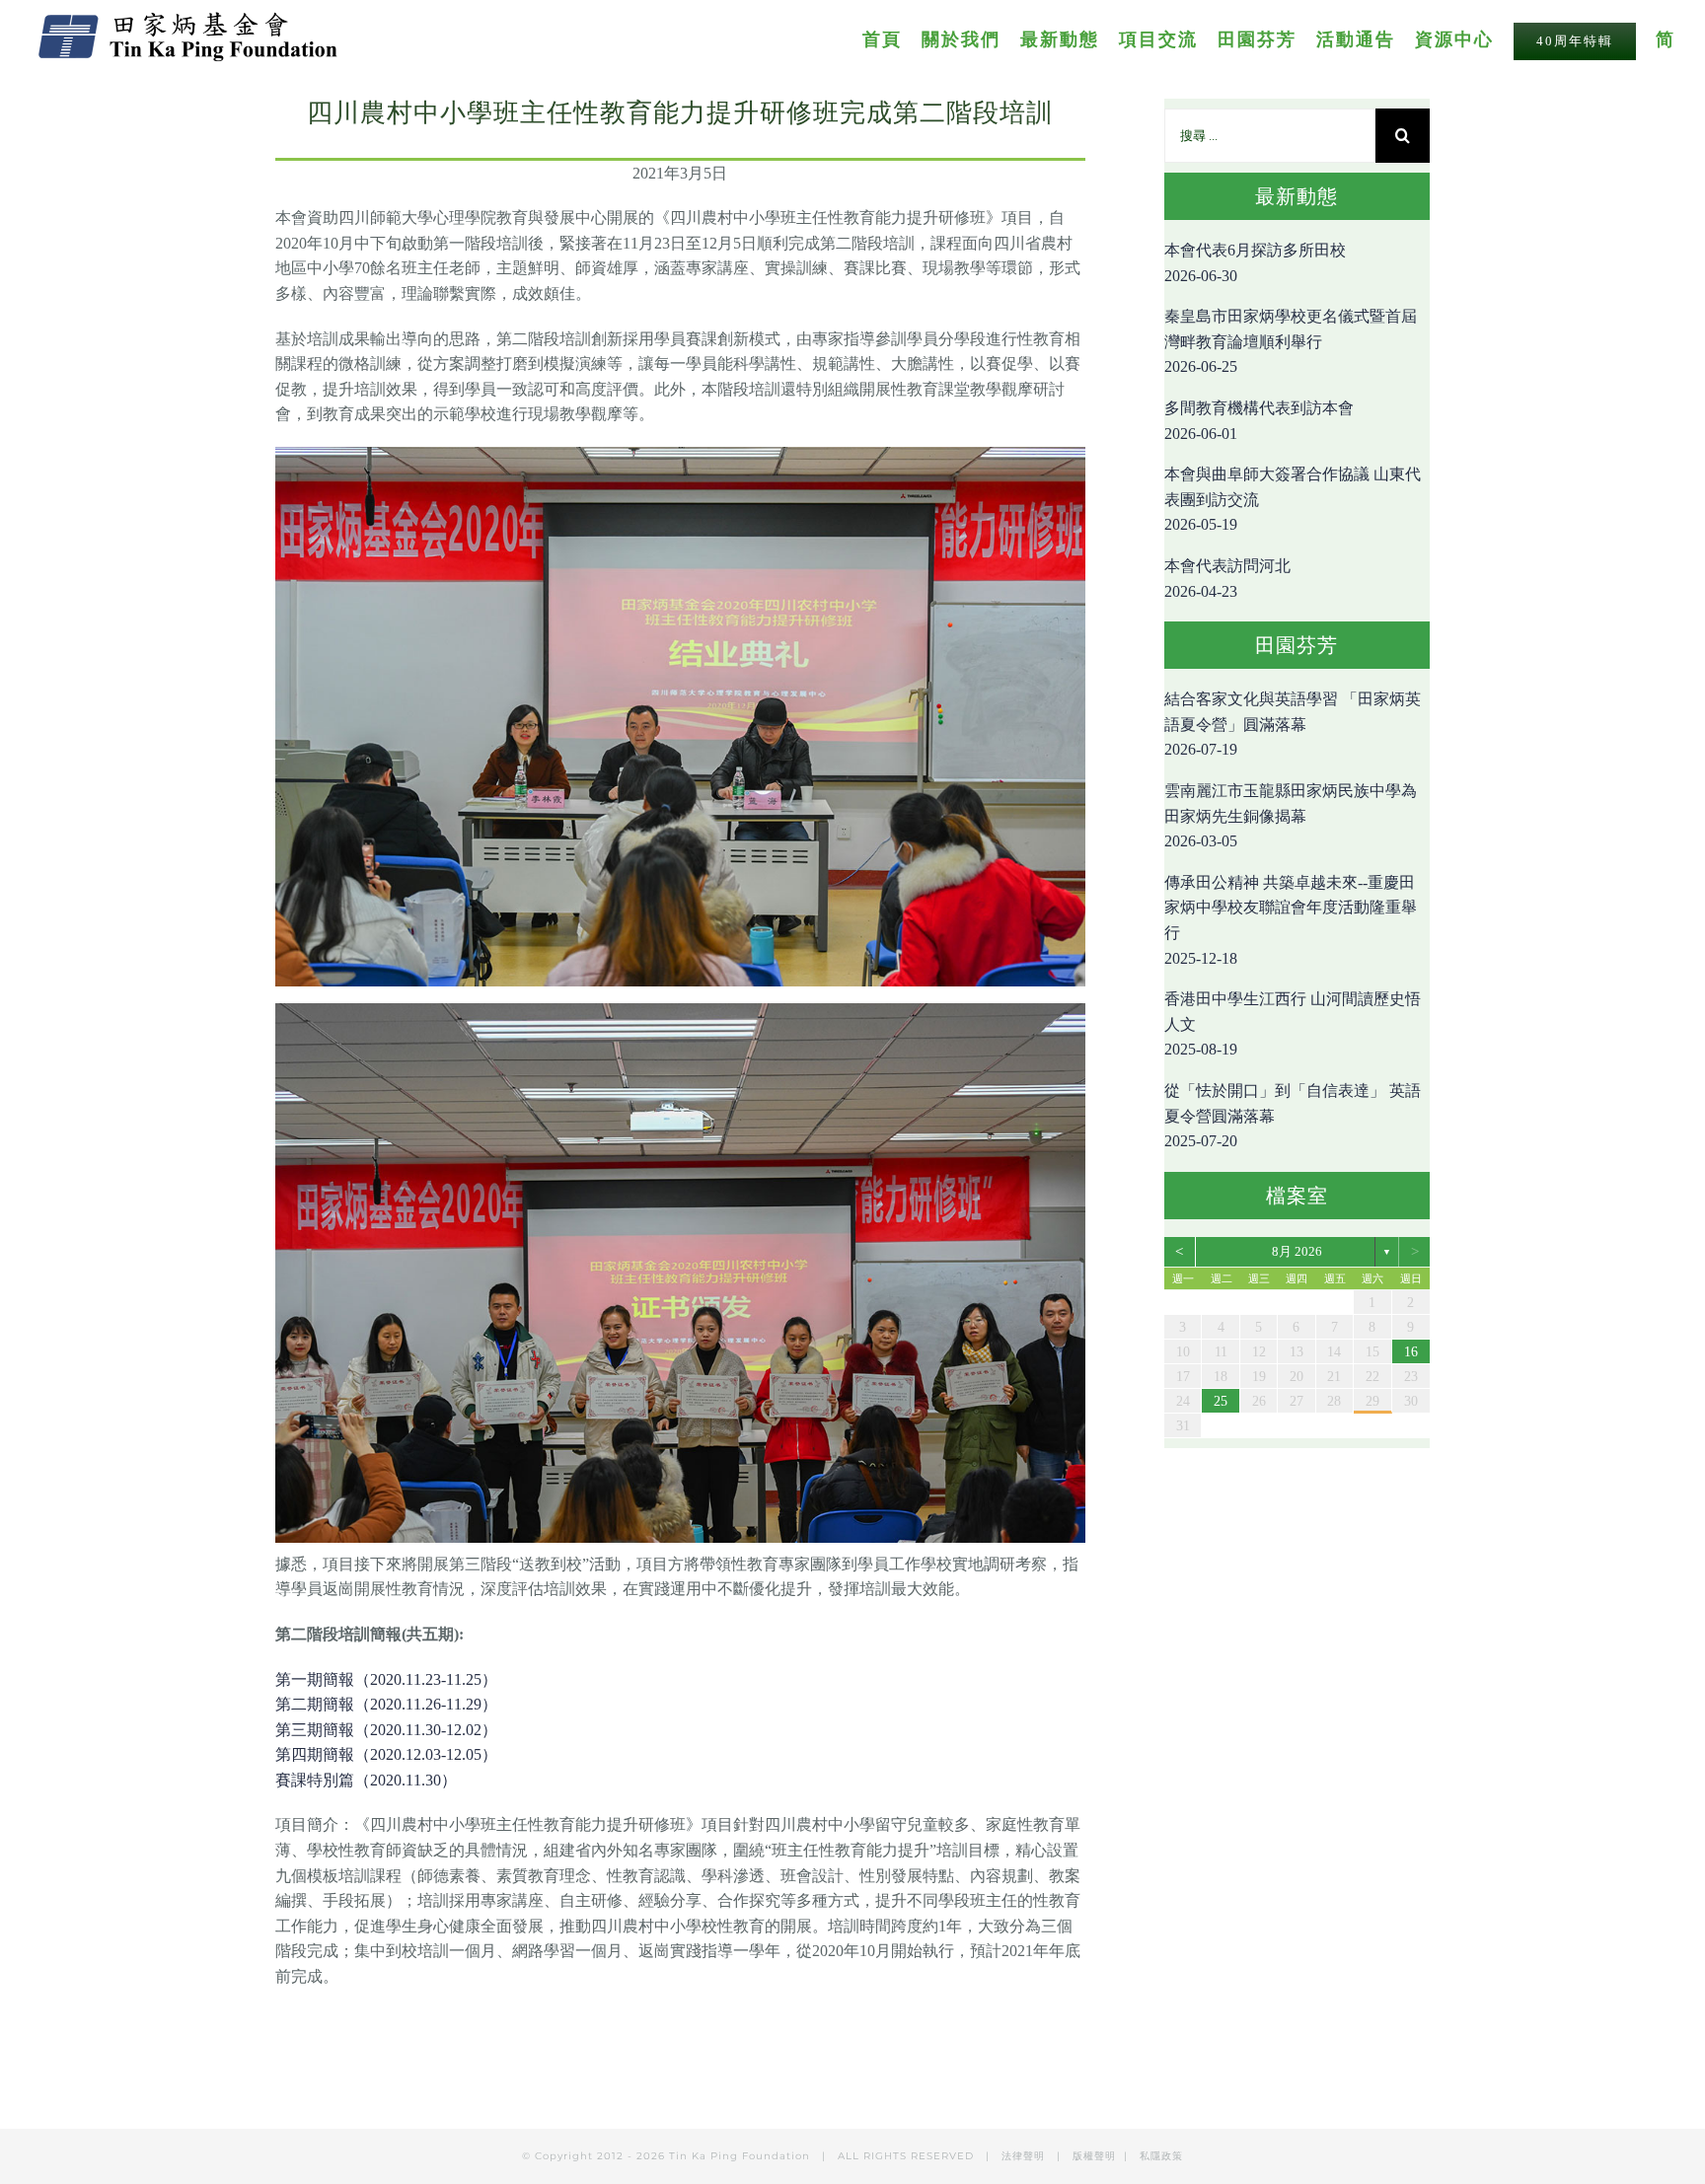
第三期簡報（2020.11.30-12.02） (386, 1730)
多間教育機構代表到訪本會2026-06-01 (1259, 421)
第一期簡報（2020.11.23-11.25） (386, 1679)
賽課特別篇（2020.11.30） (366, 1780)
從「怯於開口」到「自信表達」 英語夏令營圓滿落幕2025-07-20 (1293, 1116)
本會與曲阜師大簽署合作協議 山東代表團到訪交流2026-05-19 (1293, 499)
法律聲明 (1025, 2156)
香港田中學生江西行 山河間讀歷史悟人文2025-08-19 (1293, 1024)
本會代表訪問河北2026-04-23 (1227, 579)
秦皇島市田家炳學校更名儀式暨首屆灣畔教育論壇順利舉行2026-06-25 (1291, 341)
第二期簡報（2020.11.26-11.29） (386, 1704)
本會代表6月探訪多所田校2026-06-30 (1255, 263)
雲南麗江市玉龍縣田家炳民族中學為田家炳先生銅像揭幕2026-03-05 (1291, 816)
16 (1411, 1352)
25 (1221, 1401)
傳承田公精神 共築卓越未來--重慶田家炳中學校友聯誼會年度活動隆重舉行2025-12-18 (1291, 920)
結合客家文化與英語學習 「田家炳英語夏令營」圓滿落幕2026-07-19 (1293, 724)
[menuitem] (892, 38)
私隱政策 (1161, 2156)
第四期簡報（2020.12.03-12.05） (386, 1754)
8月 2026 (1297, 1251)
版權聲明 (1094, 2156)
